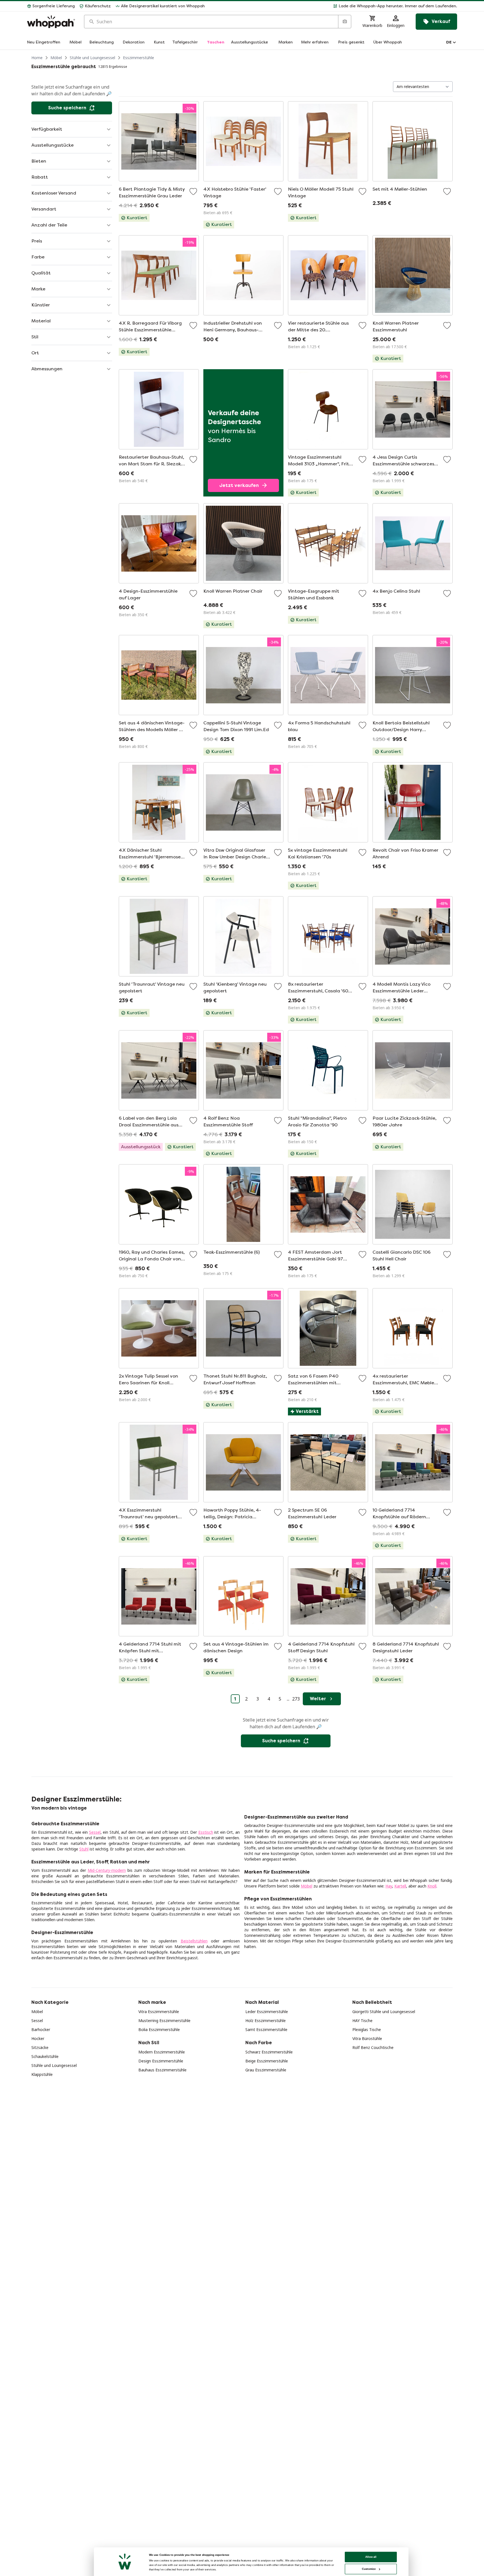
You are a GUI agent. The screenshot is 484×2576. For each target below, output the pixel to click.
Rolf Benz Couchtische (373, 2047)
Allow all (371, 2557)
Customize (369, 2569)
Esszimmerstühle (139, 58)
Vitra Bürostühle (367, 2038)
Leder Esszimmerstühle (267, 2012)
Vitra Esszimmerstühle (159, 2012)
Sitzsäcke (40, 2047)
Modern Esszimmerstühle (162, 2052)
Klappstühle (42, 2074)
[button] (333, 6)
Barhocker (41, 2029)
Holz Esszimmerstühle (266, 2021)
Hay (389, 1886)
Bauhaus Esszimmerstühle (162, 2070)
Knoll (432, 1886)
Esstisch (206, 1832)
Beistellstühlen (194, 1941)
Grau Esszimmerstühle (266, 2070)
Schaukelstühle (45, 2056)
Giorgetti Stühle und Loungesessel (384, 2012)
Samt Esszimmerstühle (266, 2029)
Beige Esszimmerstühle (267, 2061)
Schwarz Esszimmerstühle (269, 2052)
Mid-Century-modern (107, 1870)
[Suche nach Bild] (345, 22)
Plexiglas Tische (367, 2029)
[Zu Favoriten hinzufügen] (193, 191)
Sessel (95, 1832)
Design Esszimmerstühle (161, 2061)
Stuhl (84, 1849)
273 (296, 1699)
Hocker (38, 2038)
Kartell (400, 1886)
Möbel (56, 58)
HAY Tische (362, 2021)
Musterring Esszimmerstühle (164, 2021)
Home (37, 58)
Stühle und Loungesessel (92, 58)
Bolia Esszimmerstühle (159, 2029)
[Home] (51, 22)
